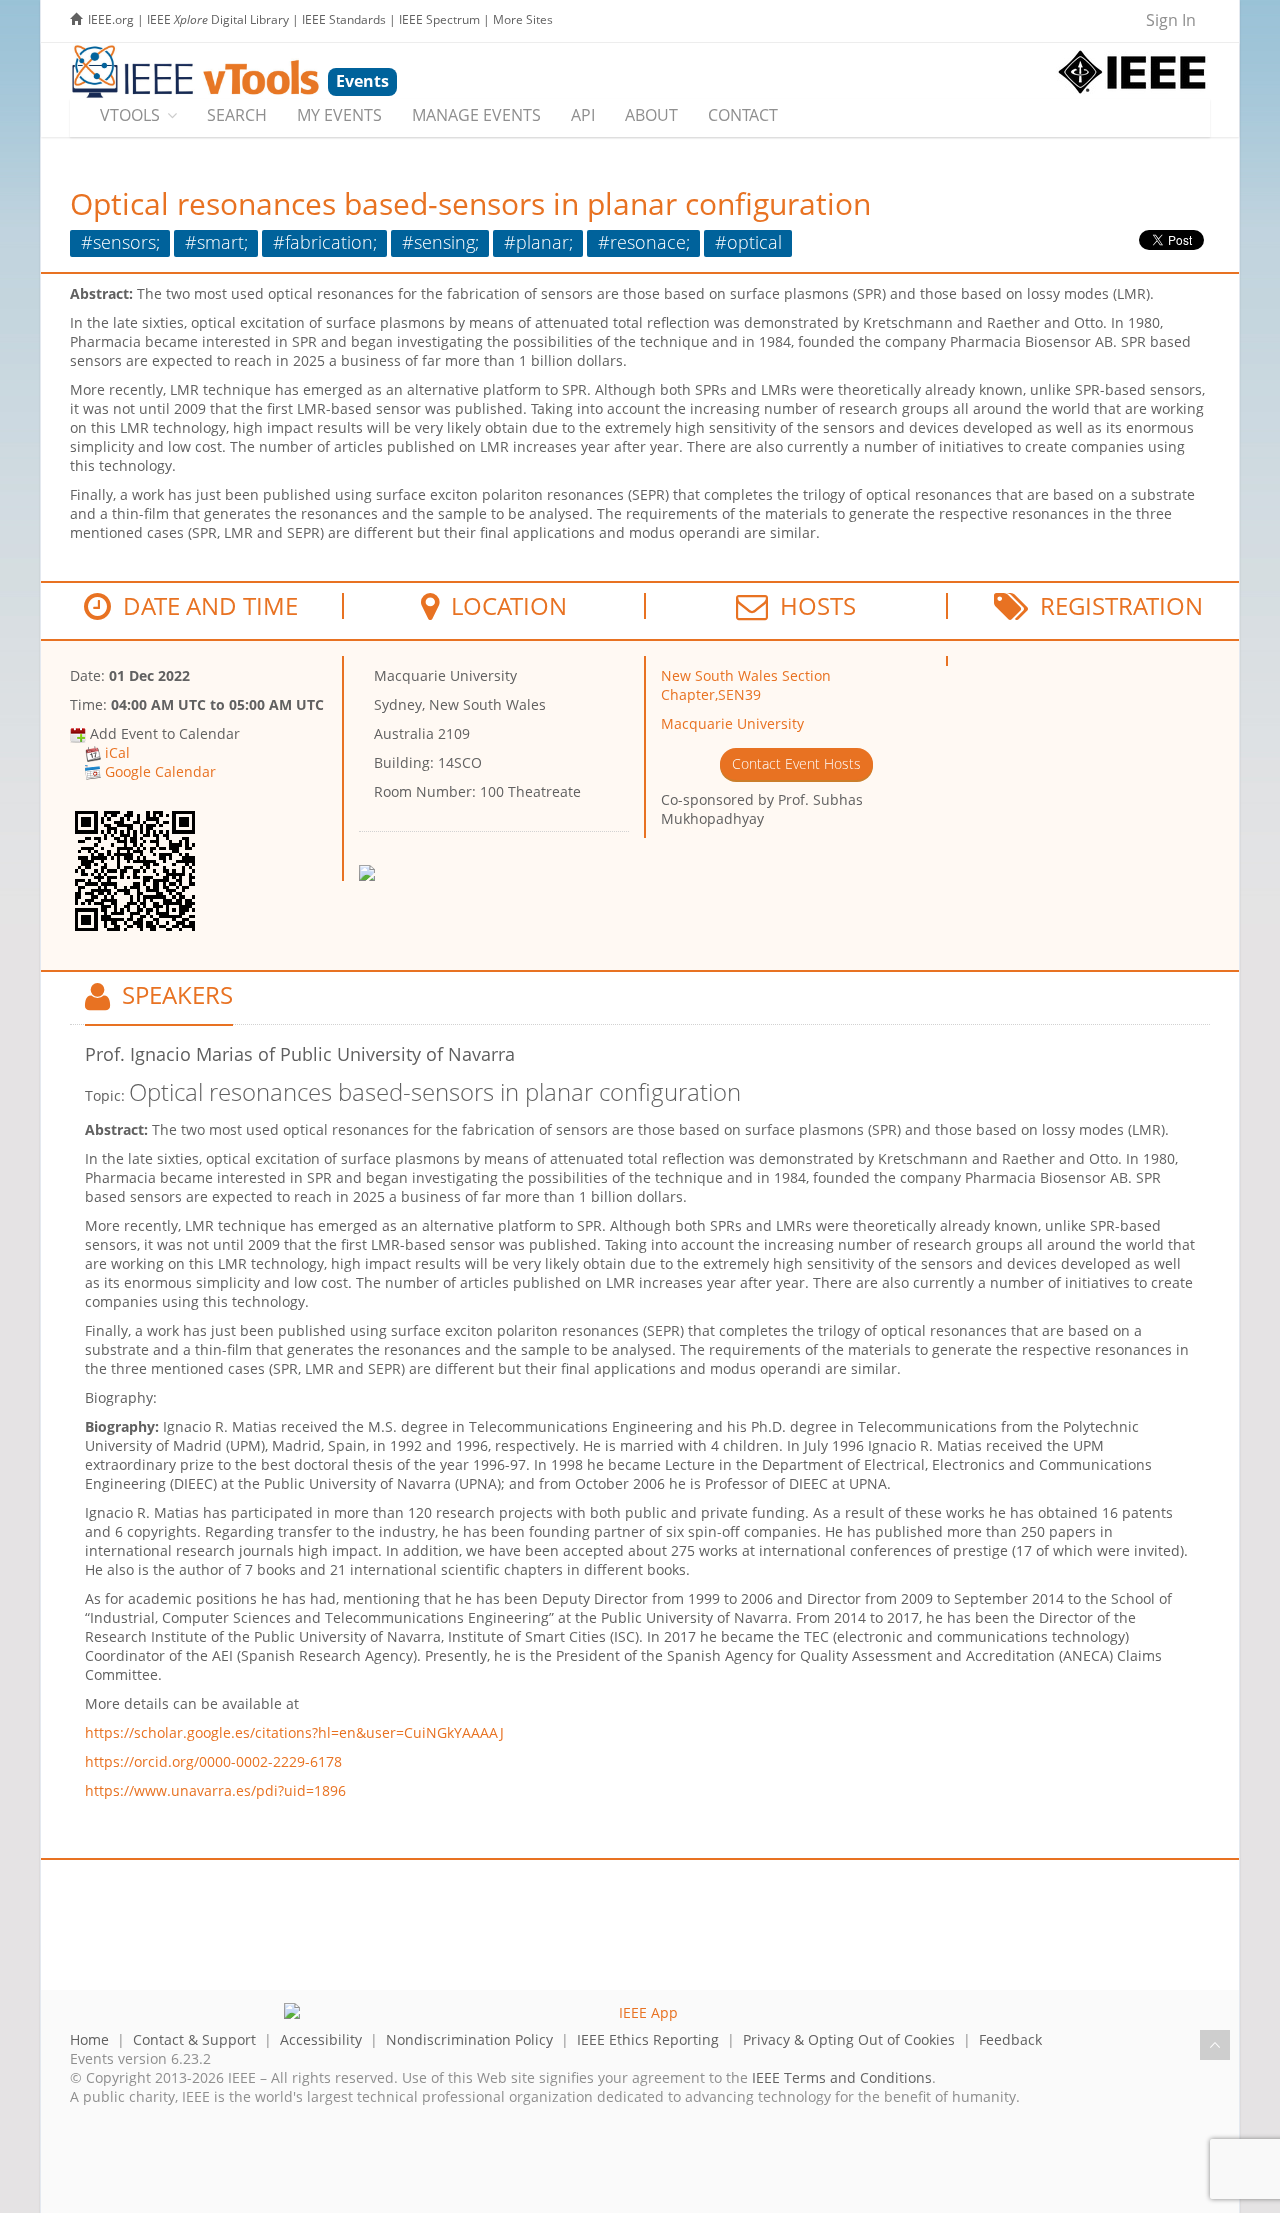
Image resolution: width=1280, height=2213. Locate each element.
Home (89, 2039)
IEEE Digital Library (218, 19)
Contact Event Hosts (796, 763)
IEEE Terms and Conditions (842, 2077)
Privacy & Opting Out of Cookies (849, 2039)
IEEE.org (111, 19)
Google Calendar (160, 771)
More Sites (523, 19)
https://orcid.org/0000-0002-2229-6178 (213, 1761)
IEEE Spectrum (439, 19)
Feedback (1010, 2039)
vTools (130, 115)
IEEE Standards (344, 19)
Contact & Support (194, 2039)
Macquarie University (732, 723)
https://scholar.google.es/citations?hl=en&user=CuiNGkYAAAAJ (294, 1732)
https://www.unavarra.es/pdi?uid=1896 (215, 1790)
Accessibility (321, 2039)
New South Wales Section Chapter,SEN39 (746, 685)
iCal (117, 752)
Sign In (1171, 20)
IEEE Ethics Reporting (648, 2039)
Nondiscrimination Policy (469, 2039)
